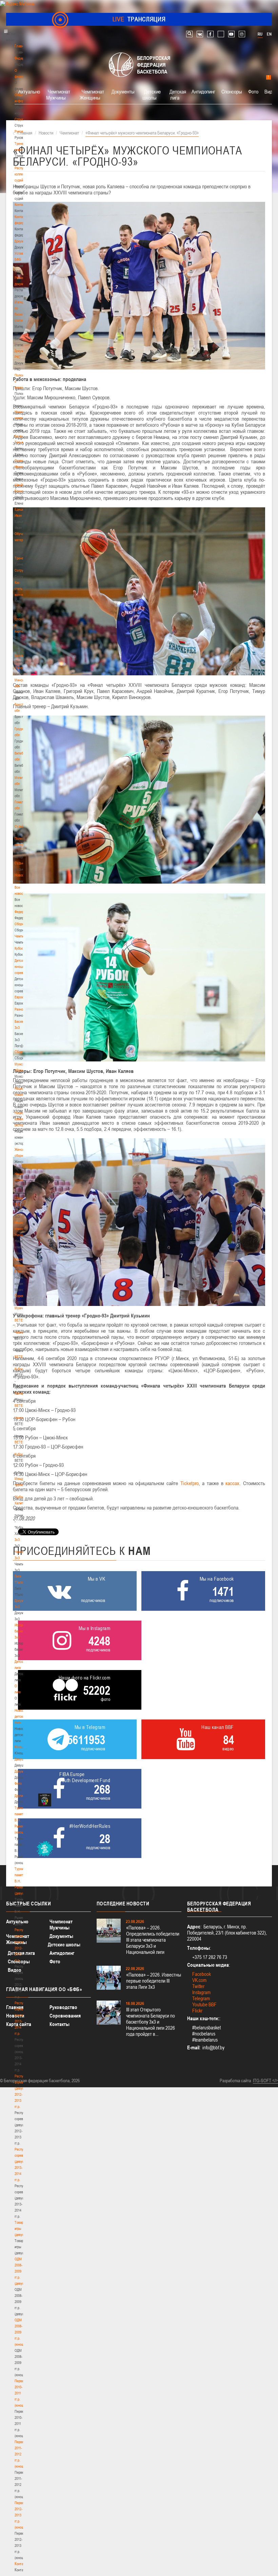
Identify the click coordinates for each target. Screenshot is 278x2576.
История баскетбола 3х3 (23, 1631)
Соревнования (65, 2016)
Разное (20, 1009)
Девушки (21, 1759)
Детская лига (178, 94)
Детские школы (152, 94)
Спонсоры (232, 91)
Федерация (23, 912)
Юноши (20, 1747)
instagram (242, 34)
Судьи (19, 863)
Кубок (19, 948)
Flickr (197, 2011)
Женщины (22, 1393)
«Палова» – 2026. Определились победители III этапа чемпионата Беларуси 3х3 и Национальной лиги (153, 1940)
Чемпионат (22, 936)
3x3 (17, 1540)
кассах (232, 1483)
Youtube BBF (204, 2004)
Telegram (201, 1998)
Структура (22, 119)
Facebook (202, 1974)
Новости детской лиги (21, 1716)
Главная (21, 46)
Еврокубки (22, 997)
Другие (19, 1796)
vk (200, 34)
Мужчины (22, 1308)
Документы (23, 241)
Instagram (201, 1992)
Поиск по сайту (189, 34)
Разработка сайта (235, 2081)
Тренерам (22, 558)
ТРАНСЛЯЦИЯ (139, 19)
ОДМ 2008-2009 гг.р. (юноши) (21, 2332)
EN (269, 34)
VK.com (199, 1980)
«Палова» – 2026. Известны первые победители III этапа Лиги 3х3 (154, 1981)
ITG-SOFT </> (265, 2081)
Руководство (63, 2007)
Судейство (22, 826)
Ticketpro (190, 1483)
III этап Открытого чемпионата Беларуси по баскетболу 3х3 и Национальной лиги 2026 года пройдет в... (151, 2022)
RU (260, 34)
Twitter (198, 1986)
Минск (19, 668)
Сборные (21, 924)
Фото (18, 1783)
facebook (210, 34)
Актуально (29, 91)
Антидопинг (203, 91)
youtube (231, 34)
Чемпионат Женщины (92, 94)
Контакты (21, 205)
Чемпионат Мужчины (58, 94)
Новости (21, 875)
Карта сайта (19, 2024)
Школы (19, 656)
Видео (15, 1970)
